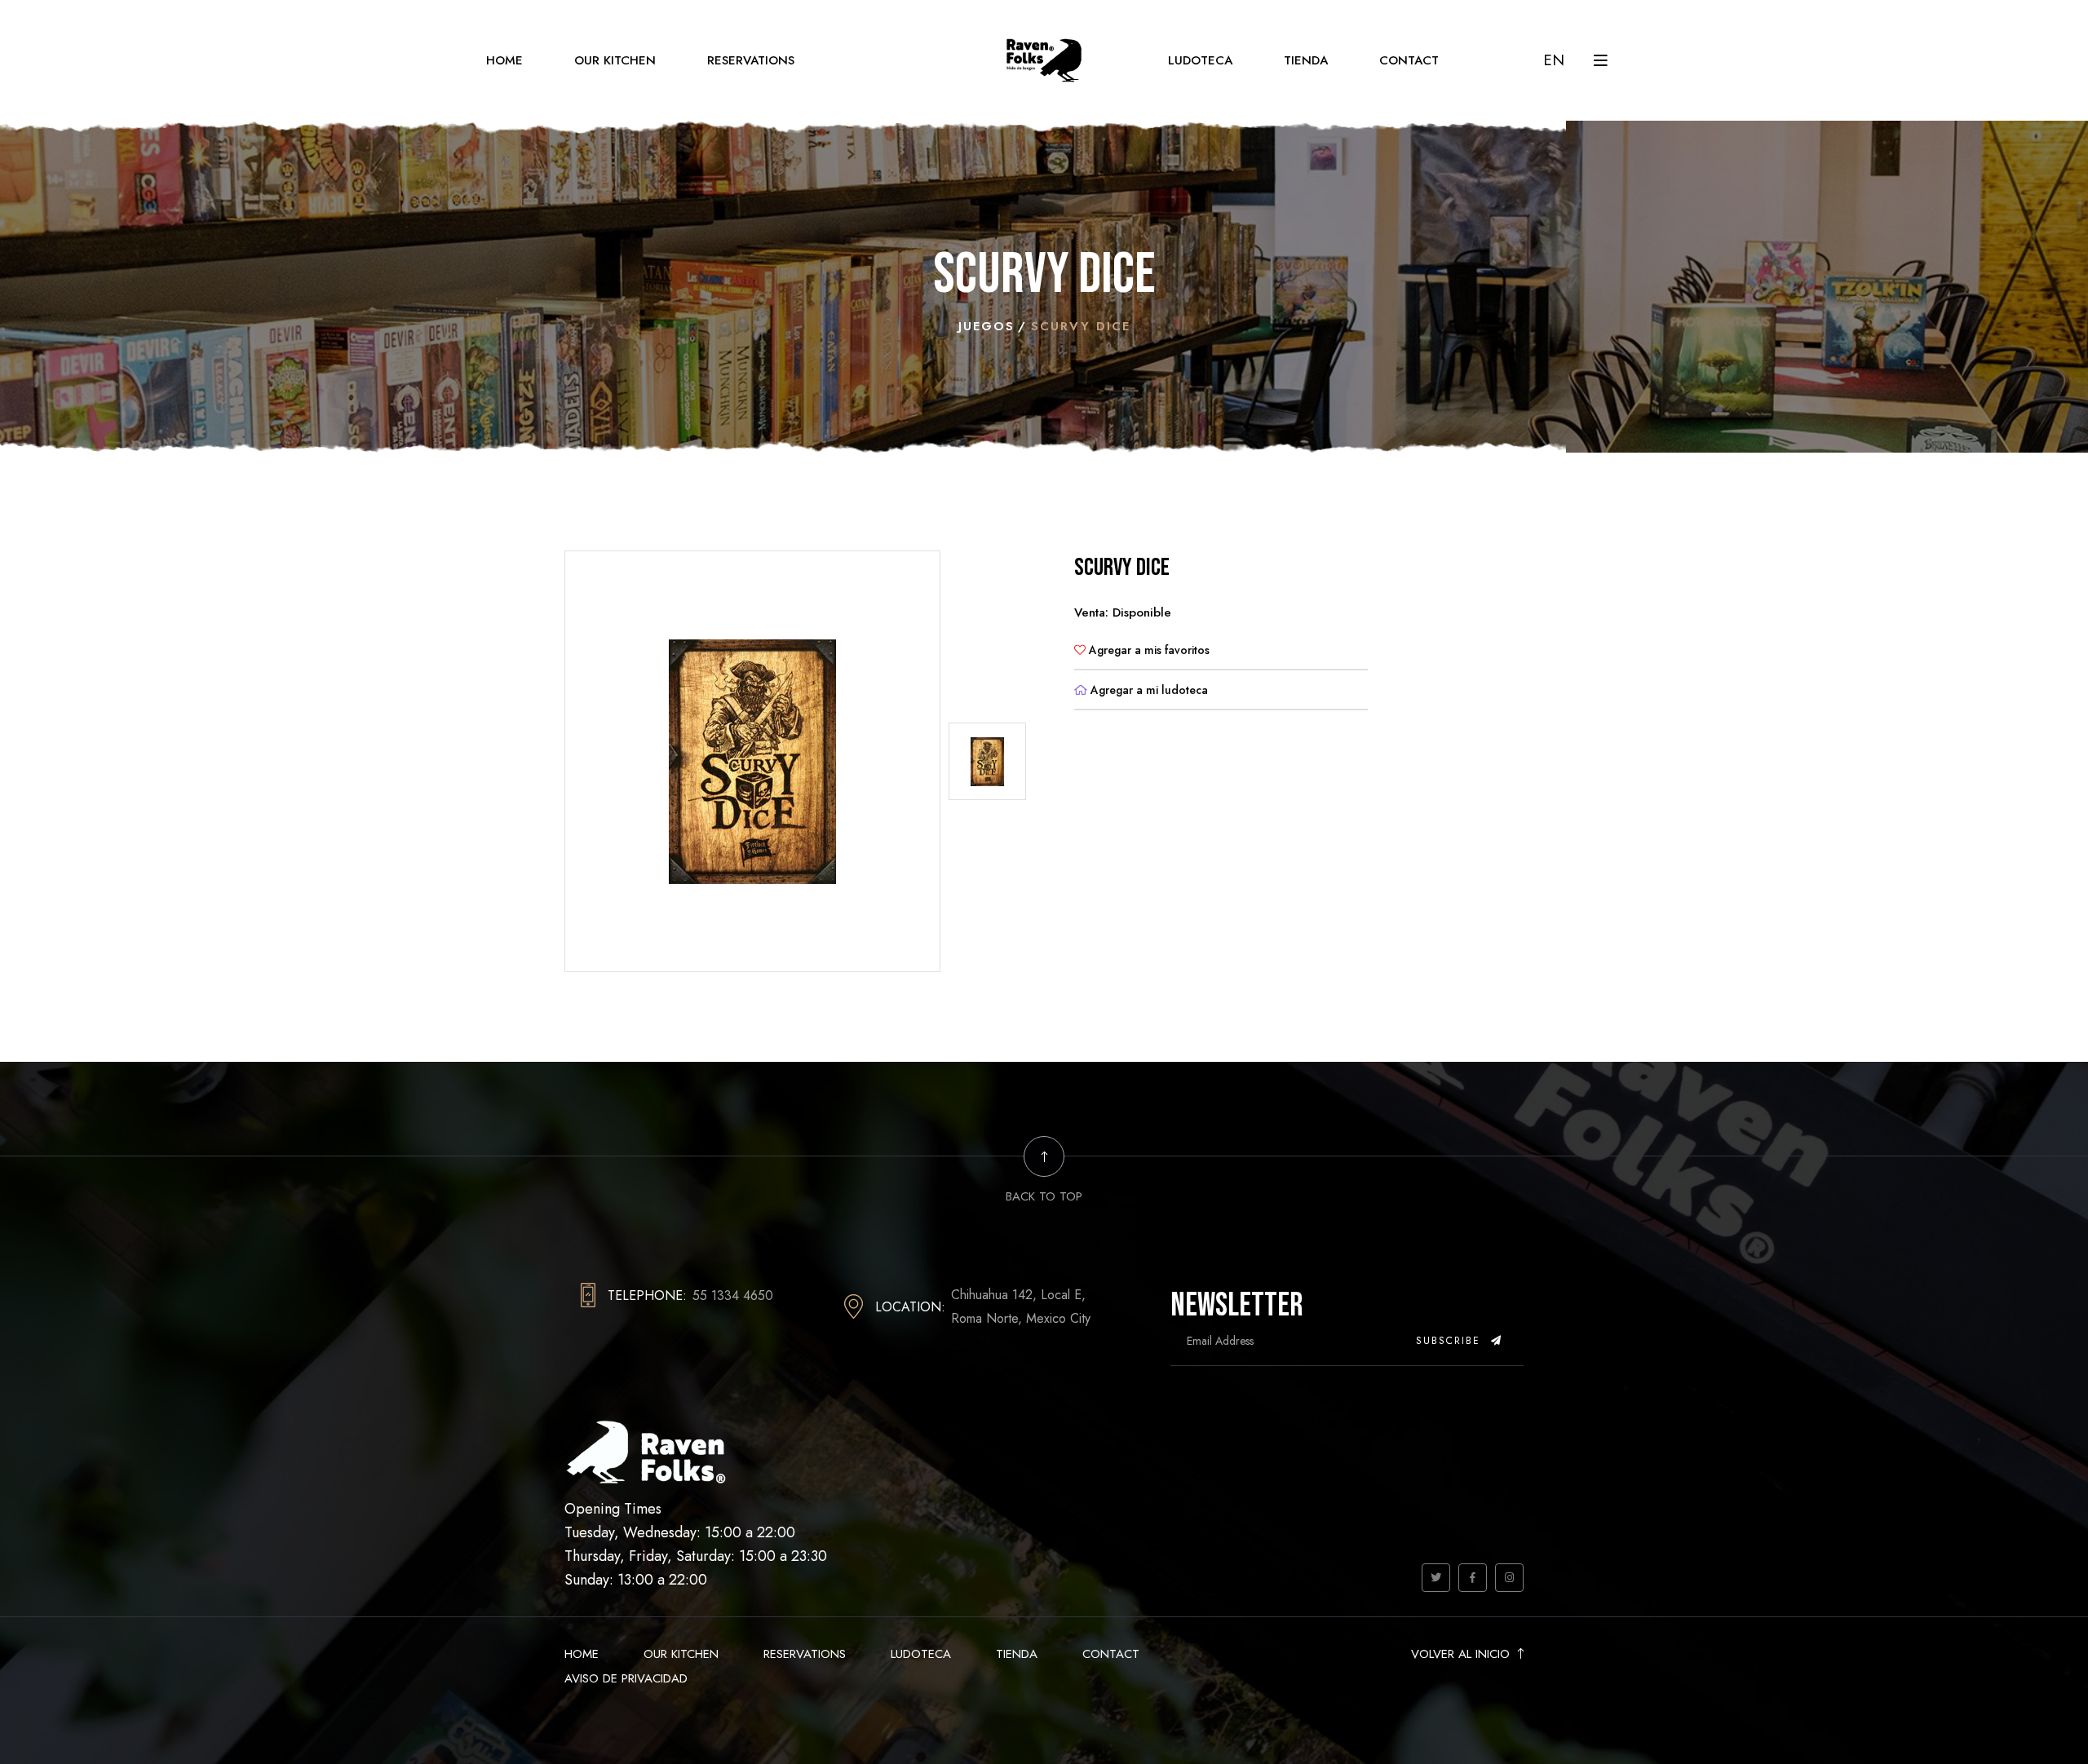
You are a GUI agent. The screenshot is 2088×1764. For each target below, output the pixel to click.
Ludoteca (1200, 60)
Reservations (751, 60)
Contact (1409, 60)
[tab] (987, 761)
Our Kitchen (615, 60)
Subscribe (1451, 1341)
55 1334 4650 (733, 1295)
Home (504, 60)
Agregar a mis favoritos (1148, 650)
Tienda (1306, 60)
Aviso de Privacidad (626, 1678)
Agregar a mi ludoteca (1148, 690)
